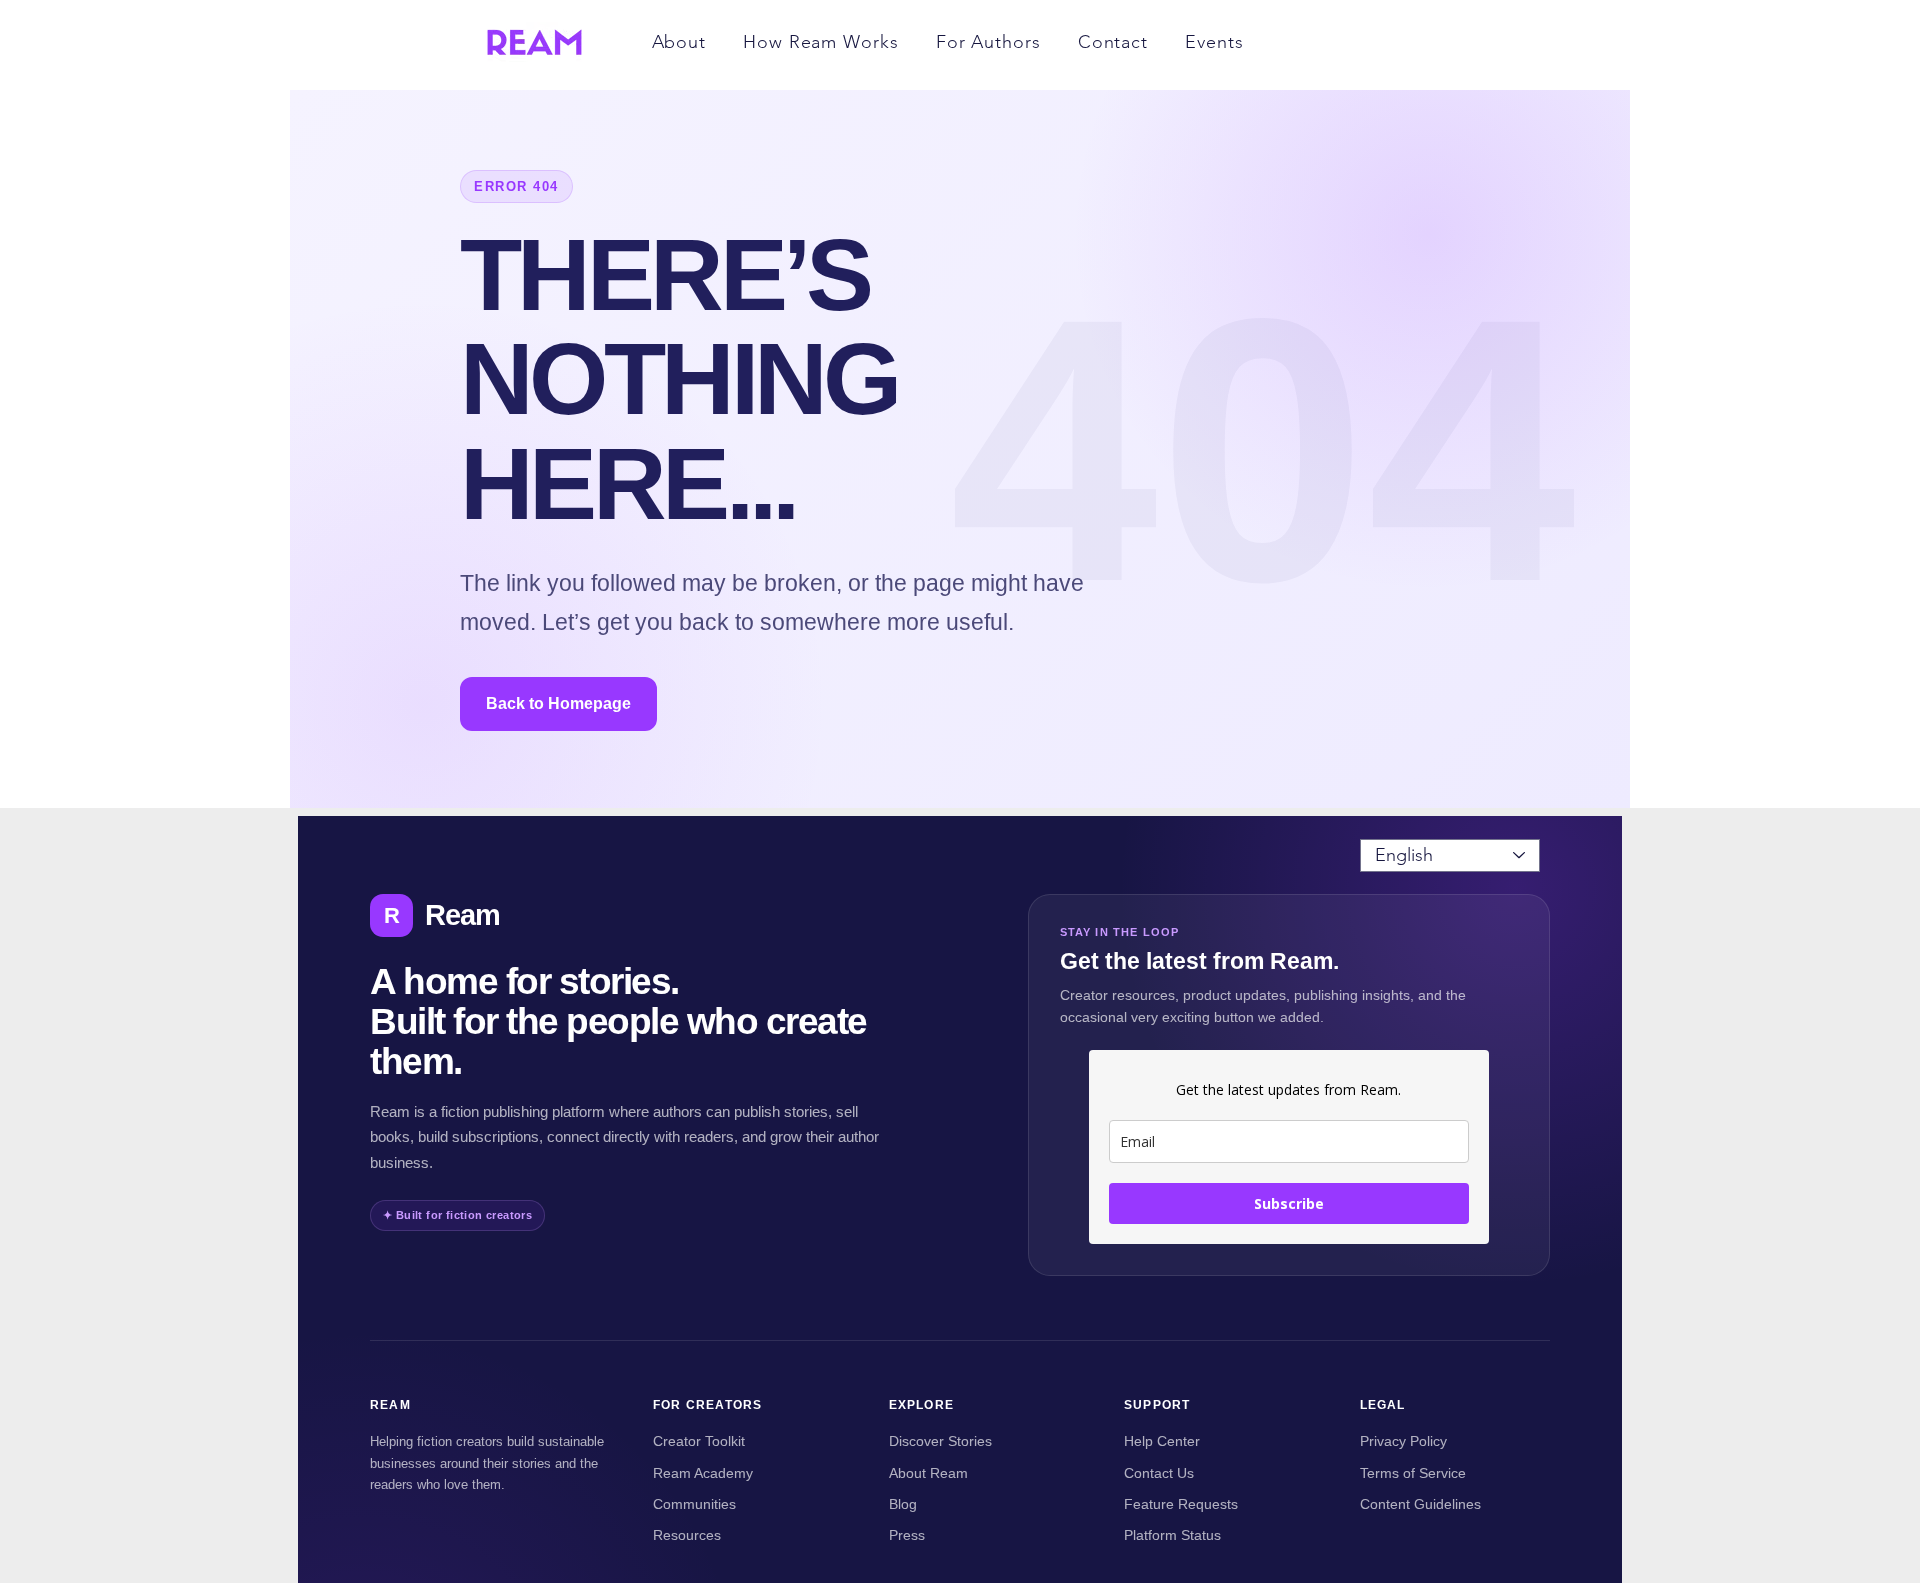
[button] (679, 42)
